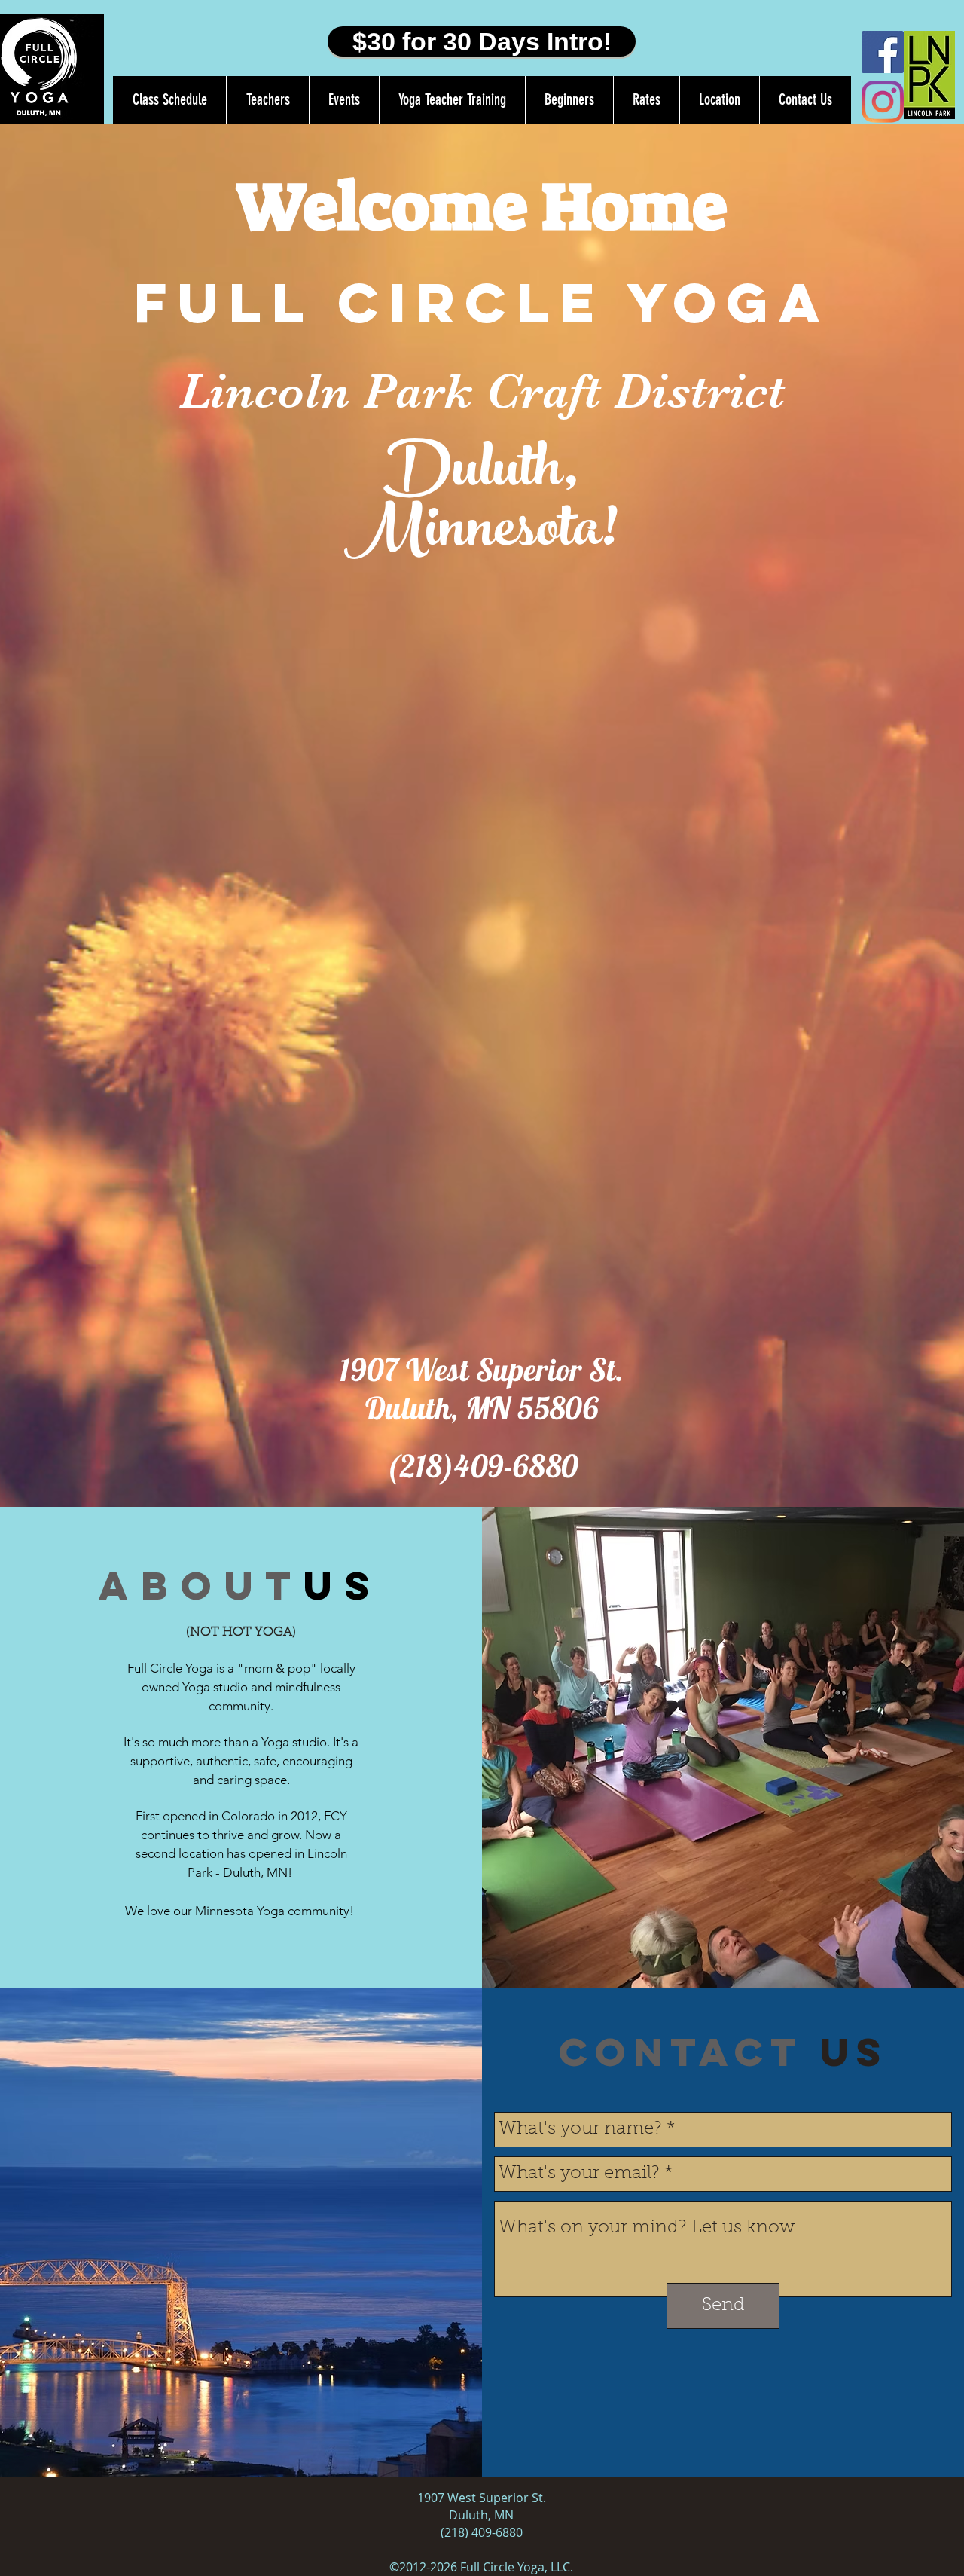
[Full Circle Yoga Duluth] (883, 52)
